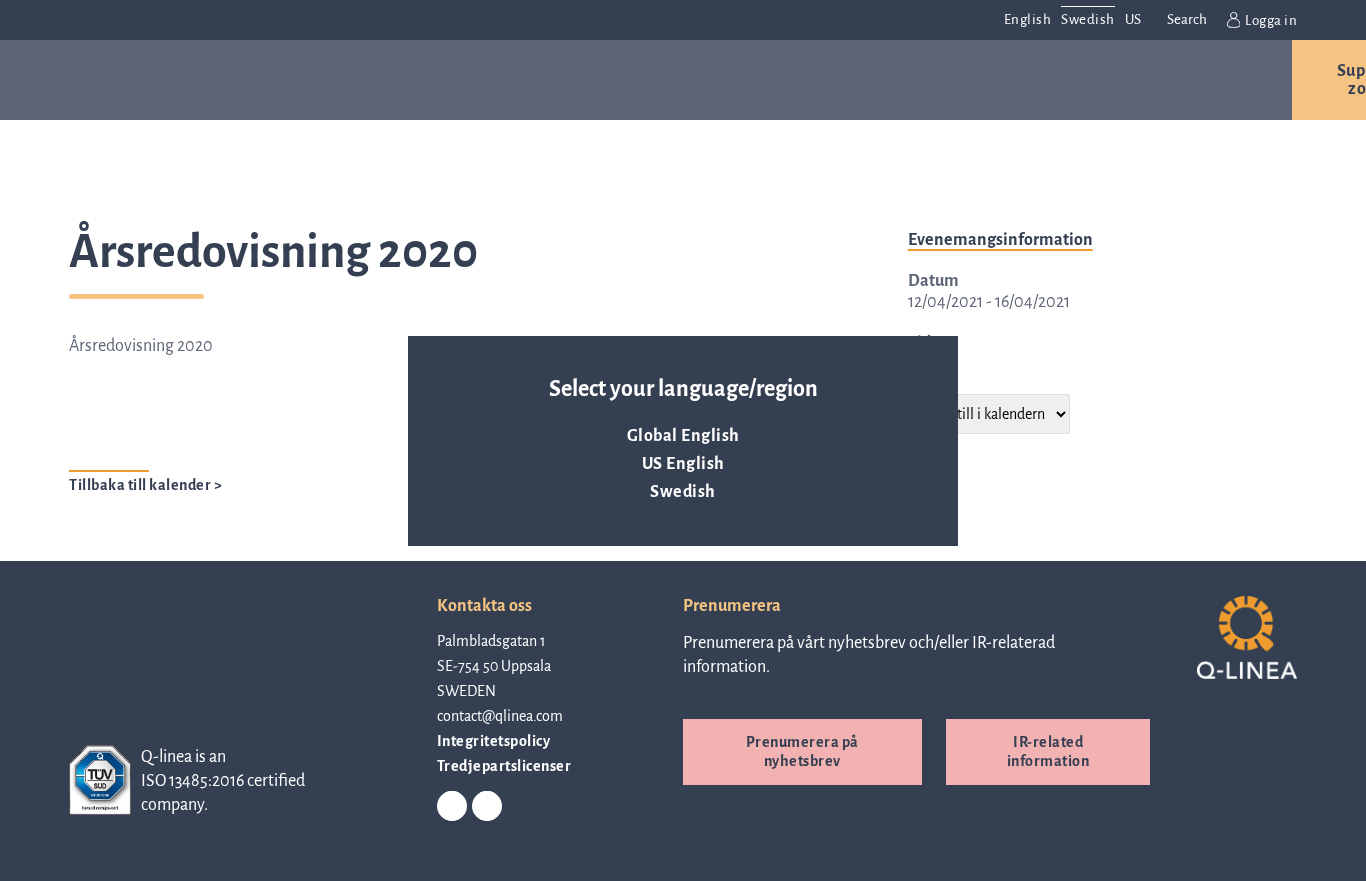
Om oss (735, 80)
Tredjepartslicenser (504, 766)
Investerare (1011, 80)
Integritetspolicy (494, 741)
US (1133, 19)
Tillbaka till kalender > (145, 485)
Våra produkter (252, 80)
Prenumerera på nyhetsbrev (802, 751)
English (1028, 19)
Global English (683, 436)
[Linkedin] (452, 807)
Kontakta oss (1188, 80)
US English (683, 464)
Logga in (1271, 20)
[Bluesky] (487, 807)
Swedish (683, 492)
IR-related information (1048, 751)
